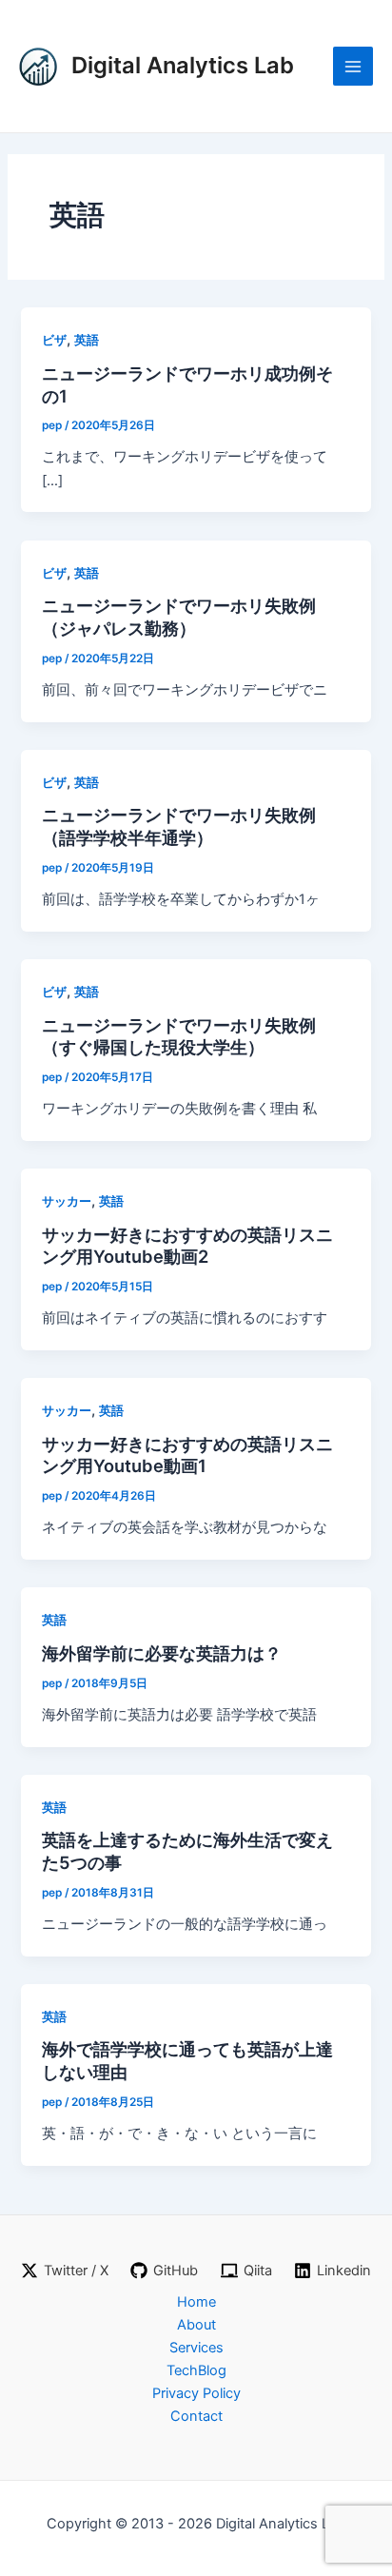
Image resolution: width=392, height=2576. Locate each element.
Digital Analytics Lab (183, 65)
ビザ (54, 340)
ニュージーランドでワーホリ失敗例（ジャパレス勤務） (179, 617)
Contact (196, 2416)
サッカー (67, 1201)
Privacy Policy (196, 2393)
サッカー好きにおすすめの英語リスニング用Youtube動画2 (187, 1246)
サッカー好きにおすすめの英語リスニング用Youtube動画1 (187, 1455)
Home (196, 2302)
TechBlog (196, 2370)
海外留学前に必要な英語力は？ (162, 1653)
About (196, 2325)
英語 (87, 340)
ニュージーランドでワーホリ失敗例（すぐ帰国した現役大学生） (179, 1036)
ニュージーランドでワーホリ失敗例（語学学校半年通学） (179, 826)
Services (196, 2348)
